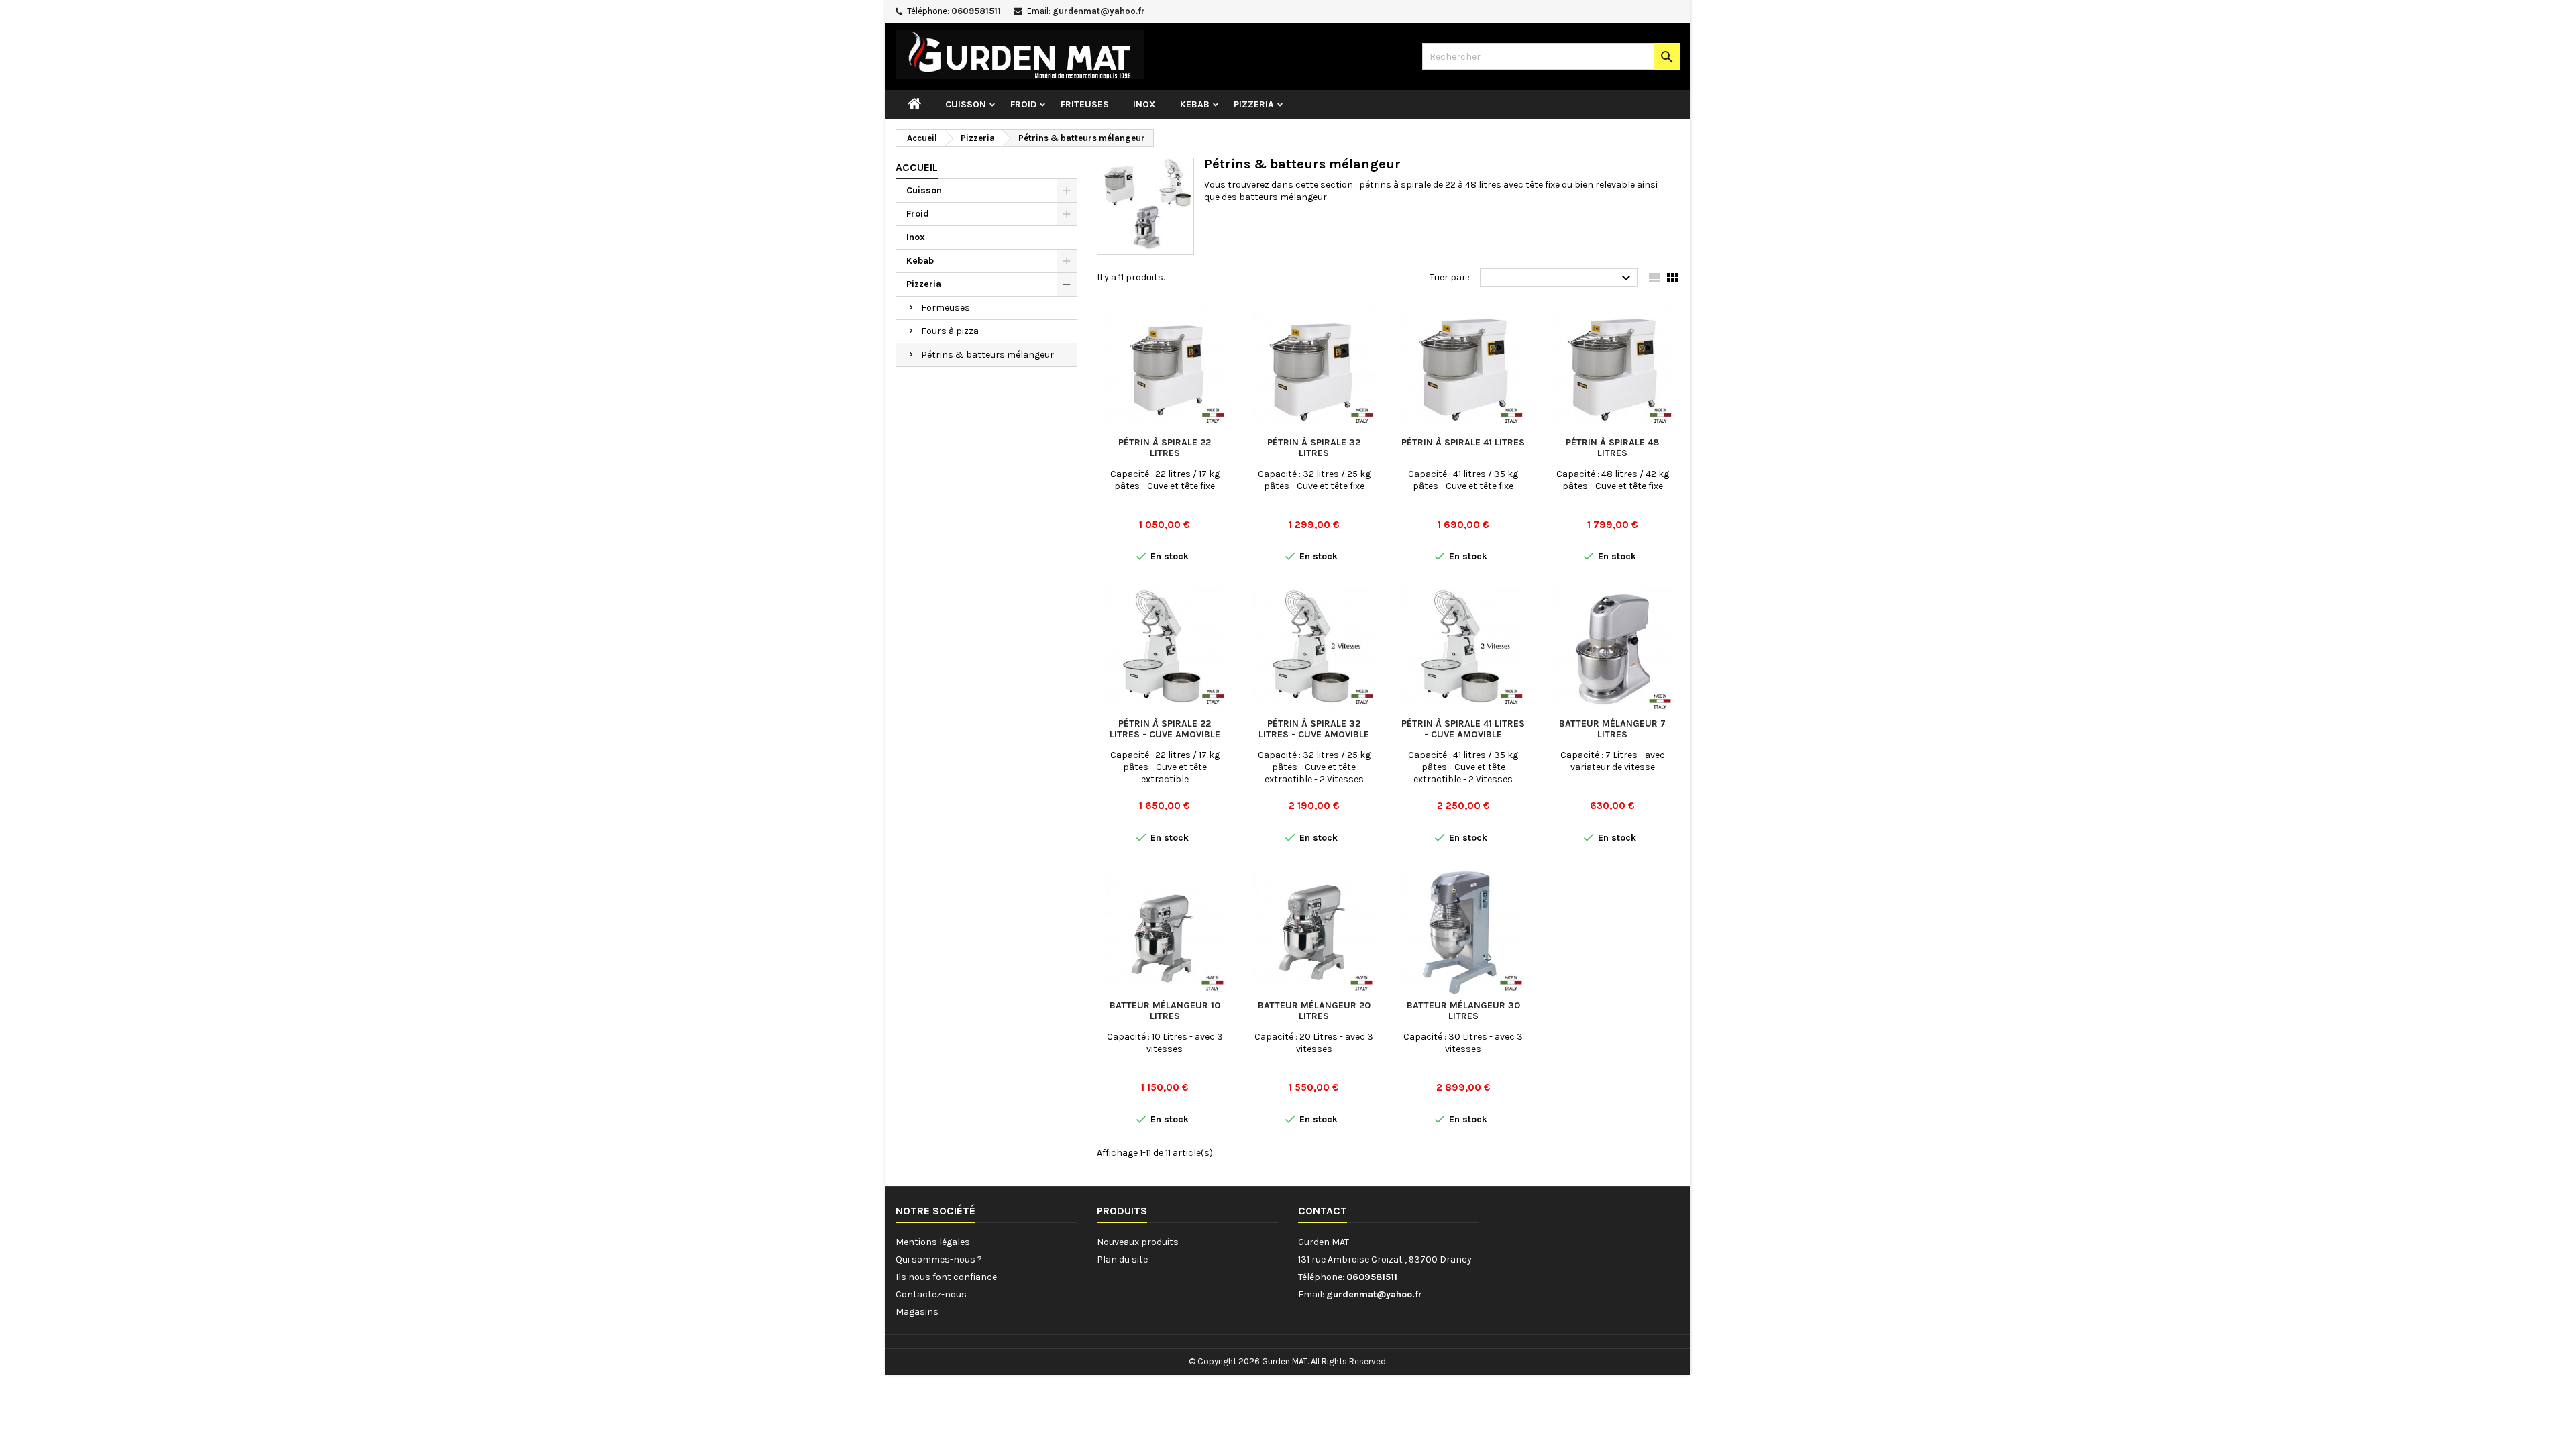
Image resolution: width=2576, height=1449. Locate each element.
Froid (1023, 104)
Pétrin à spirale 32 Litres (1314, 448)
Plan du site (1122, 1259)
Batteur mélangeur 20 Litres (1314, 1011)
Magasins (917, 1312)
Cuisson (966, 104)
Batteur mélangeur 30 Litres (1463, 1011)
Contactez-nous (931, 1294)
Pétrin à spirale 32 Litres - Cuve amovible (1314, 729)
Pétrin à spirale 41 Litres (1463, 442)
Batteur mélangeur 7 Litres (1612, 729)
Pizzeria (1254, 104)
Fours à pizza (950, 331)
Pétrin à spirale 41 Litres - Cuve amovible (1463, 729)
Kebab (1195, 104)
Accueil (917, 167)
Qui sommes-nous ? (939, 1259)
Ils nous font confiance (946, 1277)
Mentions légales (933, 1242)
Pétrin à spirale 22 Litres (1165, 448)
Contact (1323, 1211)
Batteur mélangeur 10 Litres (1165, 1011)
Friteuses (1085, 104)
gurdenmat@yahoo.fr (1099, 11)
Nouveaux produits (1138, 1242)
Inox (1144, 104)
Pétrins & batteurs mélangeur (987, 355)
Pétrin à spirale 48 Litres (1612, 448)
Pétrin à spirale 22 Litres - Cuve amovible (1165, 729)
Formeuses (946, 308)
